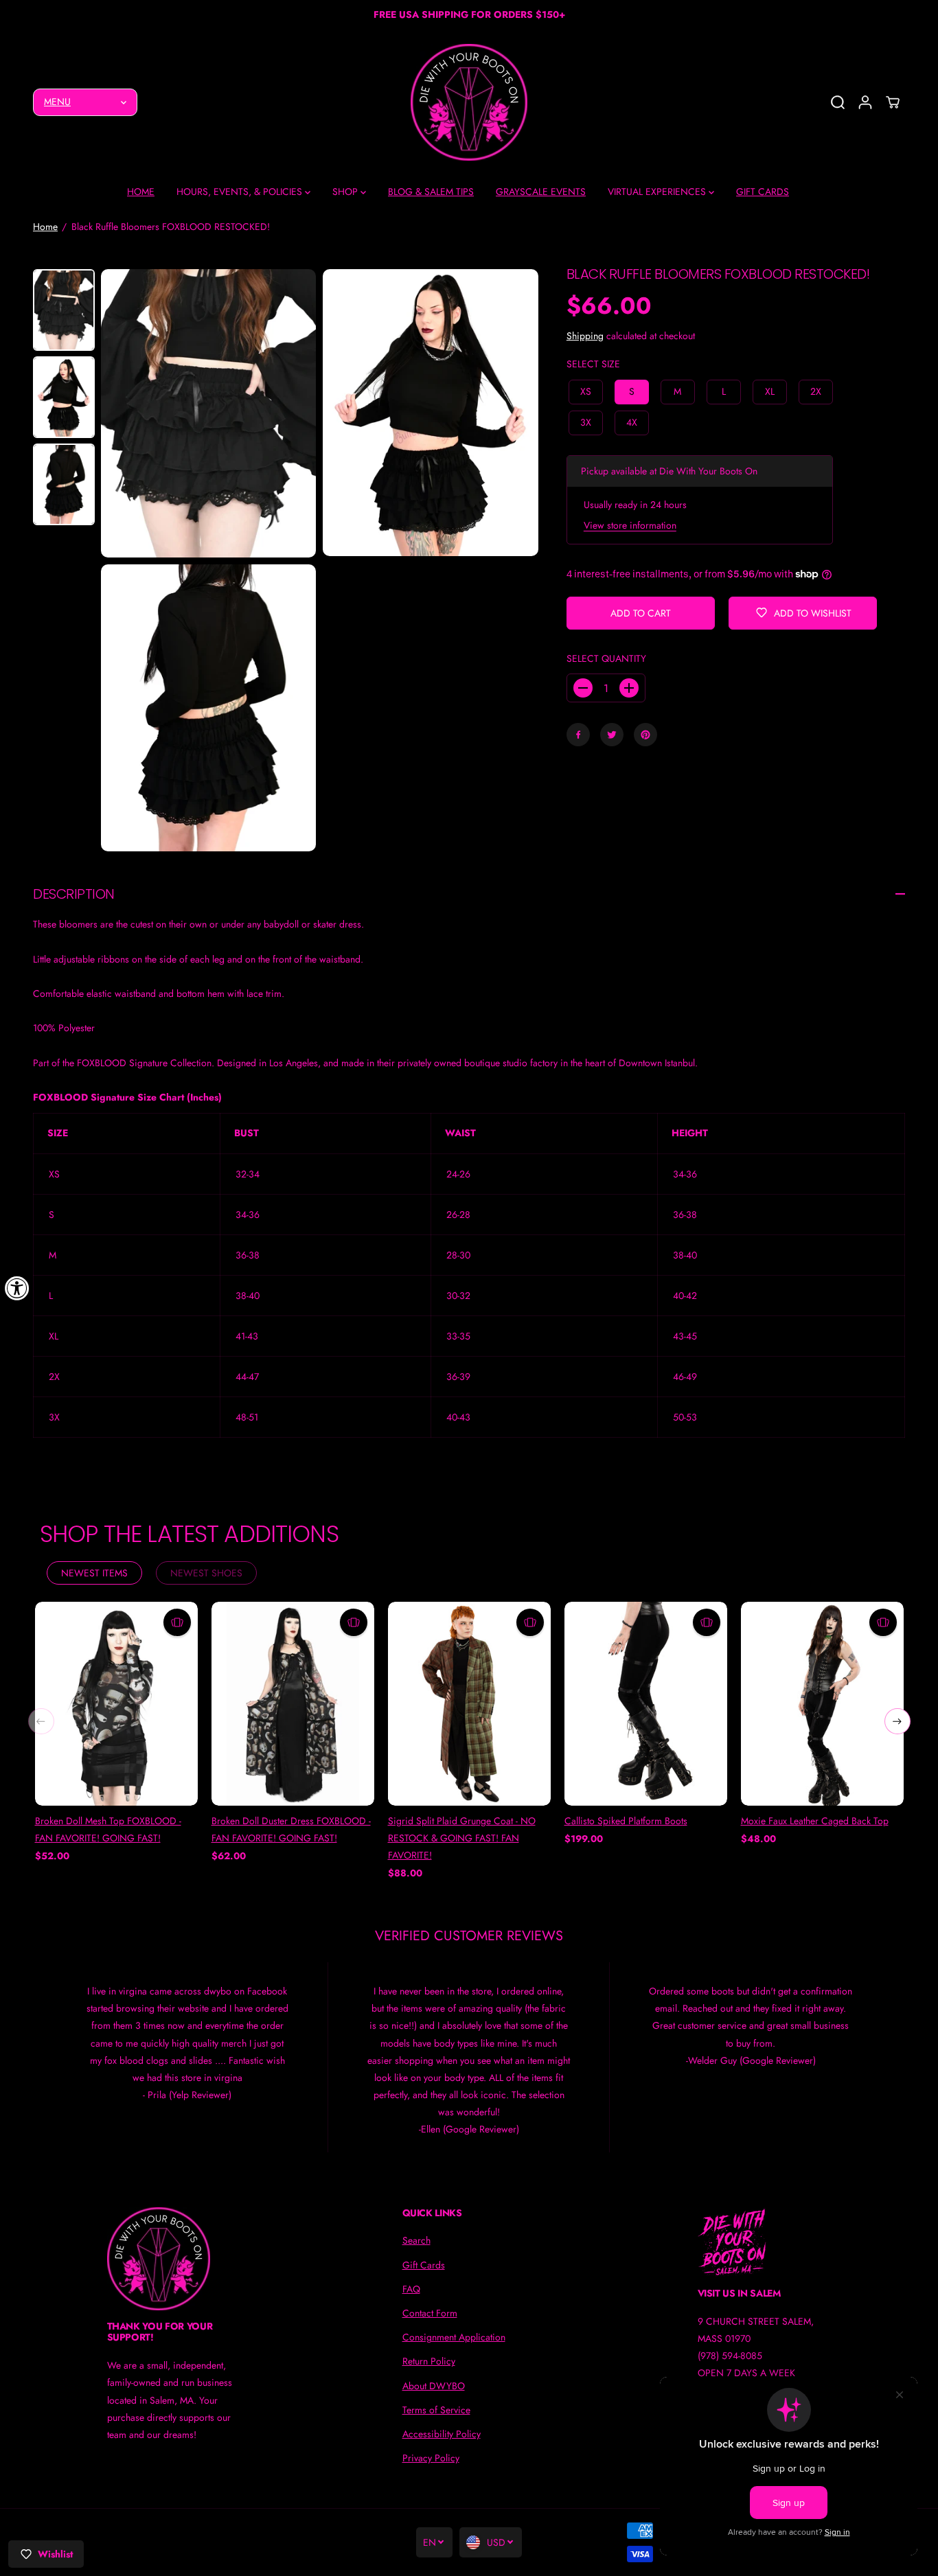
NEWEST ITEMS (94, 1573)
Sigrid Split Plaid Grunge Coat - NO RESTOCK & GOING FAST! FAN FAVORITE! (462, 1838)
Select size (593, 364)
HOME (141, 192)
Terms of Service (436, 2410)
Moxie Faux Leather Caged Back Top (815, 1821)
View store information (630, 525)
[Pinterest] (645, 735)
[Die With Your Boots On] (469, 102)
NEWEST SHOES (206, 1573)
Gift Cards (424, 2265)
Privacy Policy (431, 2458)
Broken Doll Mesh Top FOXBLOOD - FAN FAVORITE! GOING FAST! (108, 1829)
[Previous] (41, 1721)
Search (416, 2240)
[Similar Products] (177, 1622)
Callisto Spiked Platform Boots (626, 1821)
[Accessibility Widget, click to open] (17, 1288)
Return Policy (429, 2361)
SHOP (346, 192)
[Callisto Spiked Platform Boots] (646, 1703)
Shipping (585, 336)
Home (45, 227)
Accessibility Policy (442, 2434)
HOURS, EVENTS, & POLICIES (241, 192)
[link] (174, 2259)
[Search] (838, 102)
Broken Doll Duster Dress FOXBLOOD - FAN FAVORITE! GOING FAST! (291, 1829)
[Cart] (893, 102)
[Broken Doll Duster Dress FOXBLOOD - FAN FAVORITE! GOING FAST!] (293, 1703)
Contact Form (430, 2313)
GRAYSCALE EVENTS (541, 192)
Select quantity (606, 658)
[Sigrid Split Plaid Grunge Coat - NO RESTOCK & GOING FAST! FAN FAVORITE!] (469, 1703)
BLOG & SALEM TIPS (431, 192)
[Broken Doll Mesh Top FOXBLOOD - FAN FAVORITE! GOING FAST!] (116, 1703)
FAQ (411, 2289)
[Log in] (865, 102)
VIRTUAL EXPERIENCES (658, 192)
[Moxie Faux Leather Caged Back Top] (822, 1703)
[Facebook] (578, 735)
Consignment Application (454, 2337)
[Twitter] (612, 735)
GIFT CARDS (763, 192)
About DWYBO (434, 2386)
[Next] (897, 1721)
